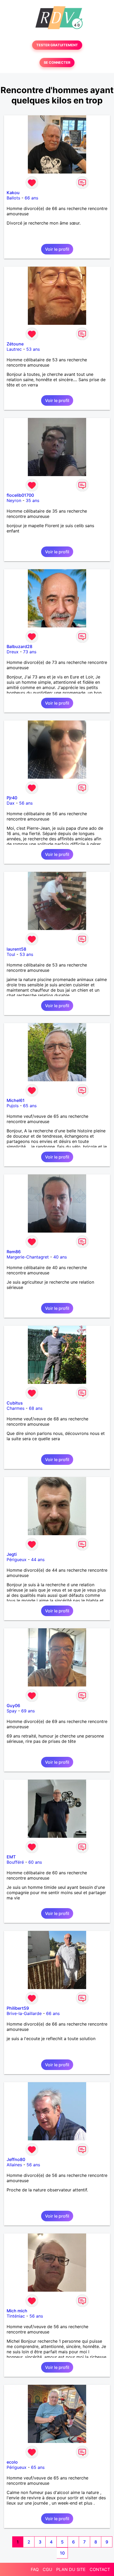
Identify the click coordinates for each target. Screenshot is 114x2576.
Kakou (13, 193)
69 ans (28, 1711)
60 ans (35, 1862)
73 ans (30, 652)
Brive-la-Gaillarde (24, 2013)
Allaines (14, 2165)
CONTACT (100, 2569)
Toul (11, 954)
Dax (11, 803)
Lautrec (14, 349)
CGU (47, 2569)
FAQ (35, 2569)
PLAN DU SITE (71, 2569)
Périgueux (17, 1560)
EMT (11, 1857)
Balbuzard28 (19, 646)
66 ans (31, 198)
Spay (12, 1711)
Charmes (16, 1408)
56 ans (26, 803)
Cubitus (15, 1403)
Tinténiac (16, 2316)
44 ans (38, 1560)
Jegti (12, 1554)
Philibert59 (18, 2008)
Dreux (13, 652)
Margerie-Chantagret (28, 1257)
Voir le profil (57, 249)
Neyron (14, 500)
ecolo (12, 2462)
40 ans (60, 1257)
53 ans (33, 349)
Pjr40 (12, 798)
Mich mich (17, 2311)
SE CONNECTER (57, 63)
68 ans (36, 1408)
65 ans (30, 1106)
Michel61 (16, 1100)
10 (62, 2553)
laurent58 (16, 949)
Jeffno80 (16, 2159)
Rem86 (14, 1252)
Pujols (13, 1106)
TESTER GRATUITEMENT (57, 45)
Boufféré (15, 1862)
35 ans (32, 500)
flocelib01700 (20, 495)
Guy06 (13, 1706)
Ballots (13, 198)
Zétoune (15, 344)
